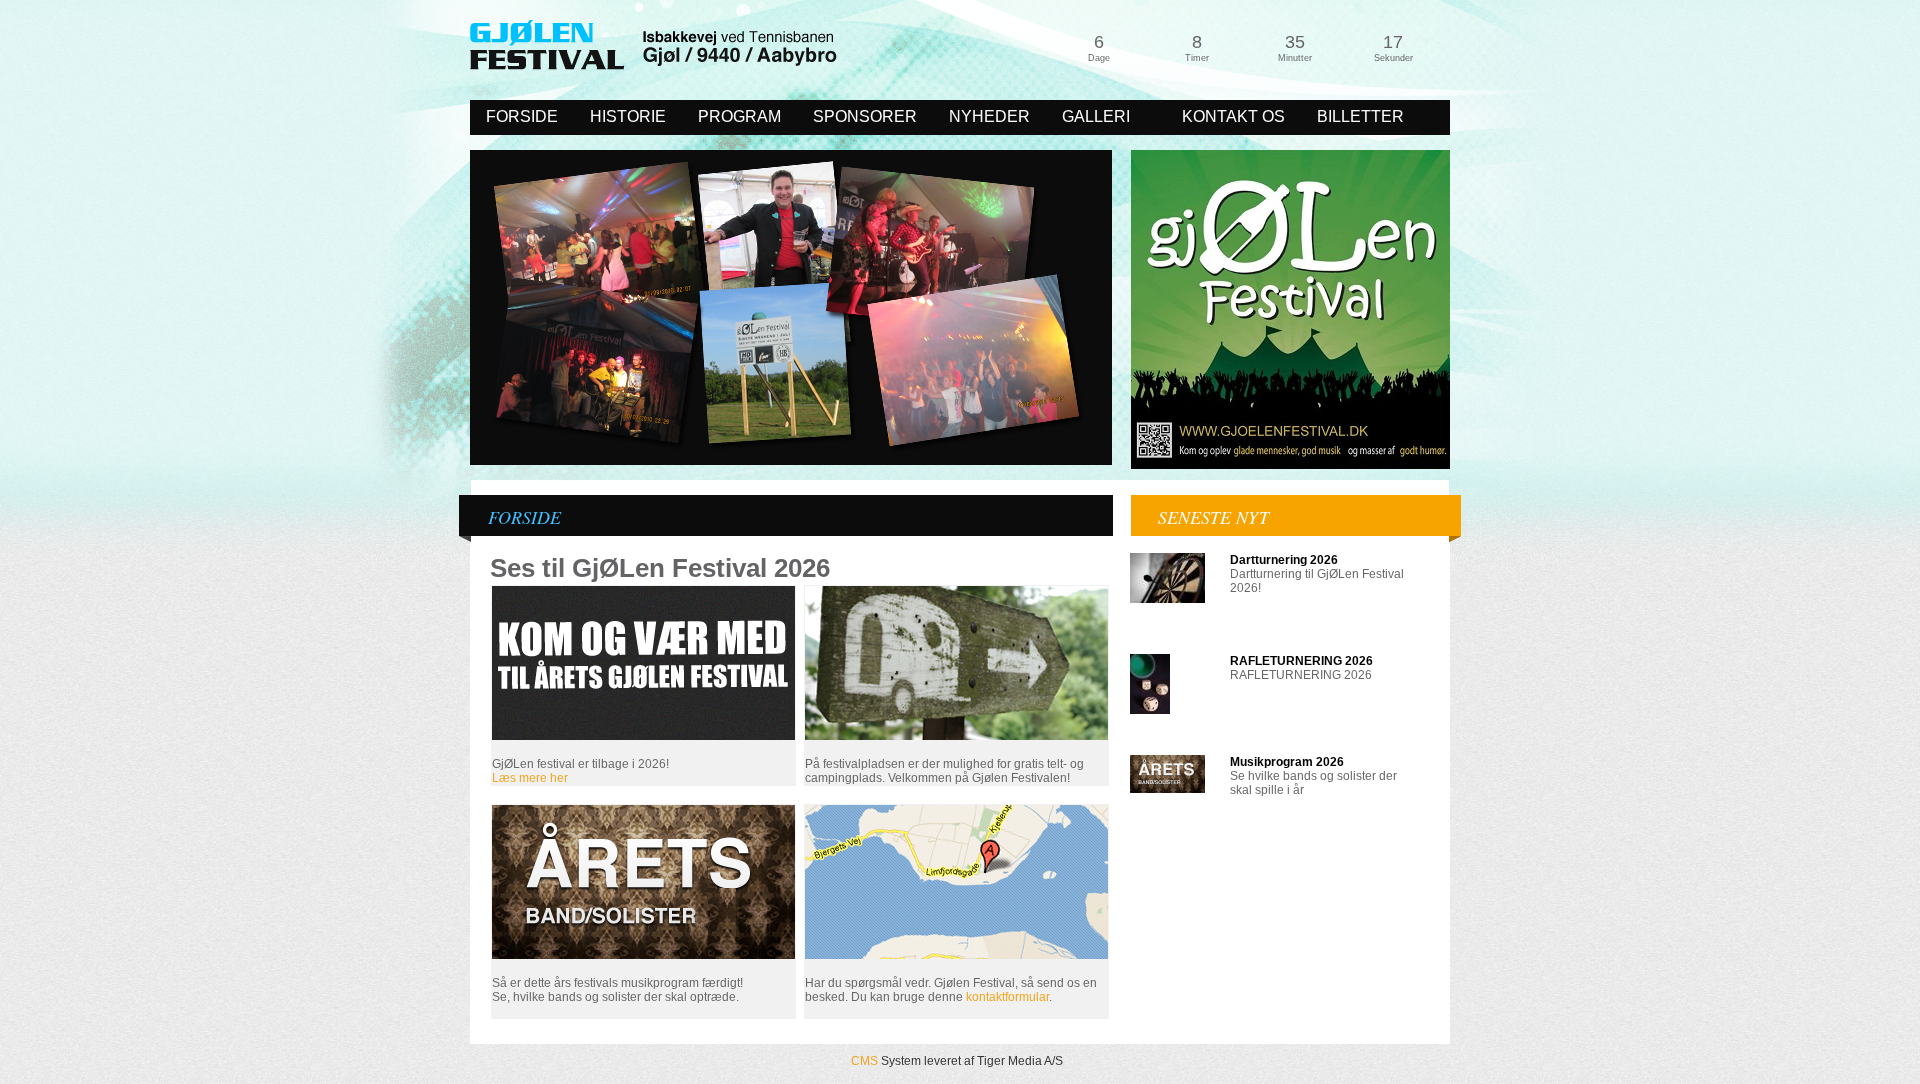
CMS (864, 1061)
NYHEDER (989, 116)
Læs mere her (531, 778)
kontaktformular (1007, 997)
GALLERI (1088, 118)
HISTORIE (628, 116)
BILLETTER (1360, 116)
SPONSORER (865, 116)
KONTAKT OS (1233, 116)
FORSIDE (522, 116)
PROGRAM (739, 116)
